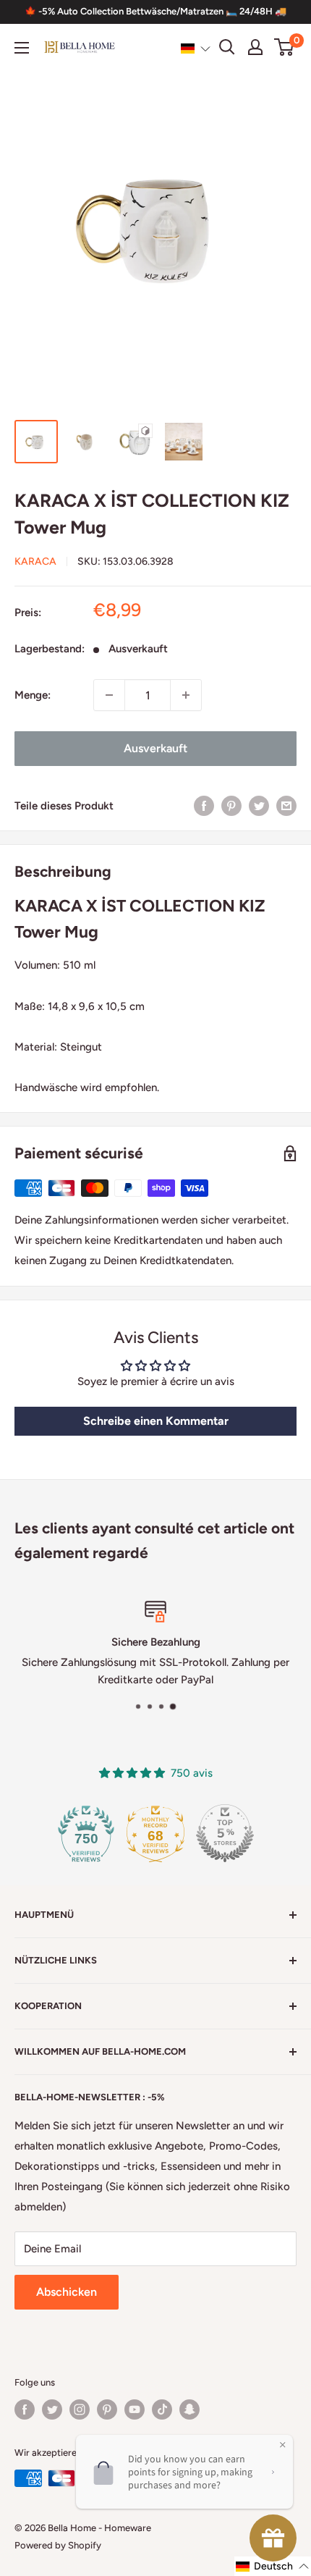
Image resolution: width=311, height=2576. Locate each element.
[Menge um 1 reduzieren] (109, 695)
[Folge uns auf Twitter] (52, 2409)
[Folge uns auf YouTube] (135, 2409)
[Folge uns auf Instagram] (80, 2409)
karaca (35, 561)
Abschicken (67, 2292)
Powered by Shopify (58, 2545)
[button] (196, 48)
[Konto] (255, 47)
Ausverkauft (155, 748)
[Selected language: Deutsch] (196, 48)
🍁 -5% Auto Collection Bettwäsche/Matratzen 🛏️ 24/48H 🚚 (155, 11)
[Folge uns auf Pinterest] (107, 2409)
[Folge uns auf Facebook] (25, 2409)
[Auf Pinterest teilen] (231, 805)
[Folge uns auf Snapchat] (189, 2409)
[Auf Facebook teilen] (204, 805)
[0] (285, 47)
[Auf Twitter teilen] (259, 805)
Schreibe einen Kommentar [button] (156, 1421)
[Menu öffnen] (22, 48)
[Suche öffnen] (227, 47)
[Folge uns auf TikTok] (162, 2409)
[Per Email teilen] (286, 805)
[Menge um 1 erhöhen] (186, 695)
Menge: (33, 695)
